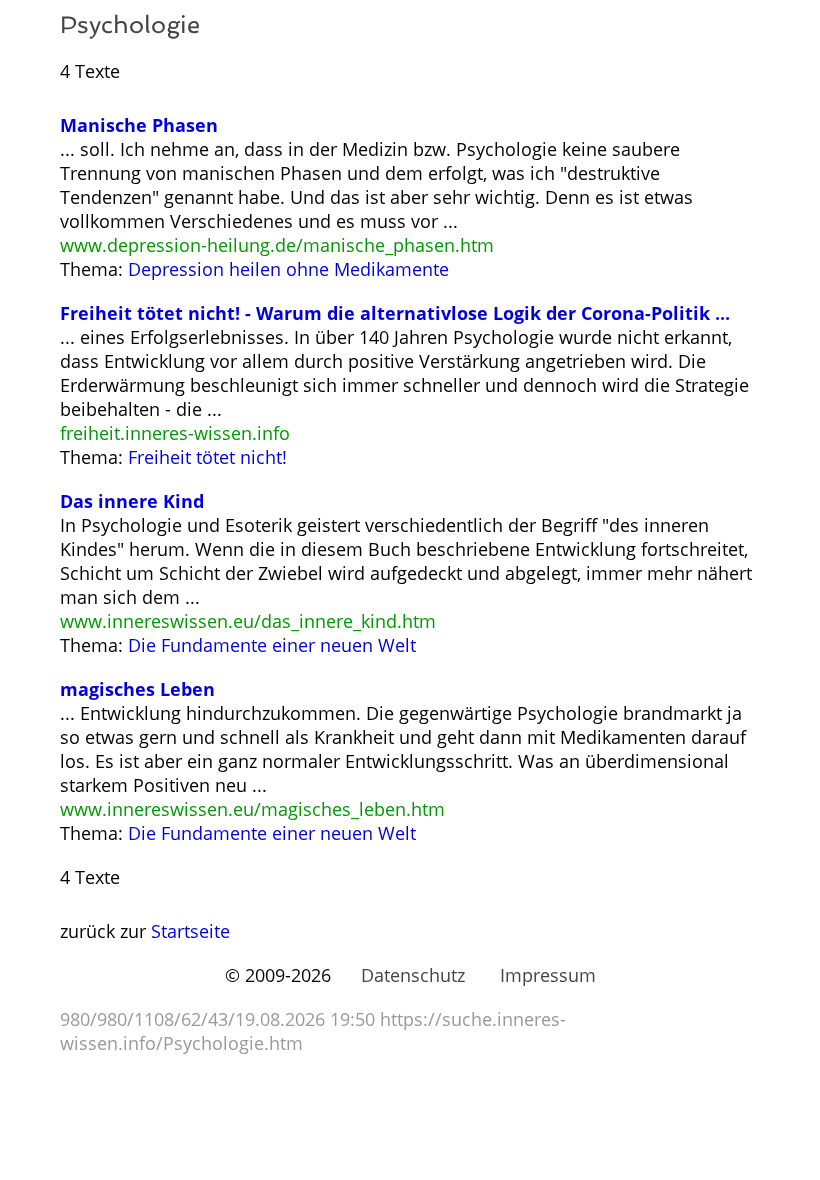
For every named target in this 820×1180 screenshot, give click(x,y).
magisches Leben (137, 689)
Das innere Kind (132, 501)
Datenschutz (413, 975)
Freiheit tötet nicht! (207, 457)
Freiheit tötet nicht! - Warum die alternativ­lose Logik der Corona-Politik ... (395, 313)
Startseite (190, 931)
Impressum (548, 975)
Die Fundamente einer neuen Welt (272, 645)
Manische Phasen (139, 125)
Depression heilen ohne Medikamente (288, 269)
